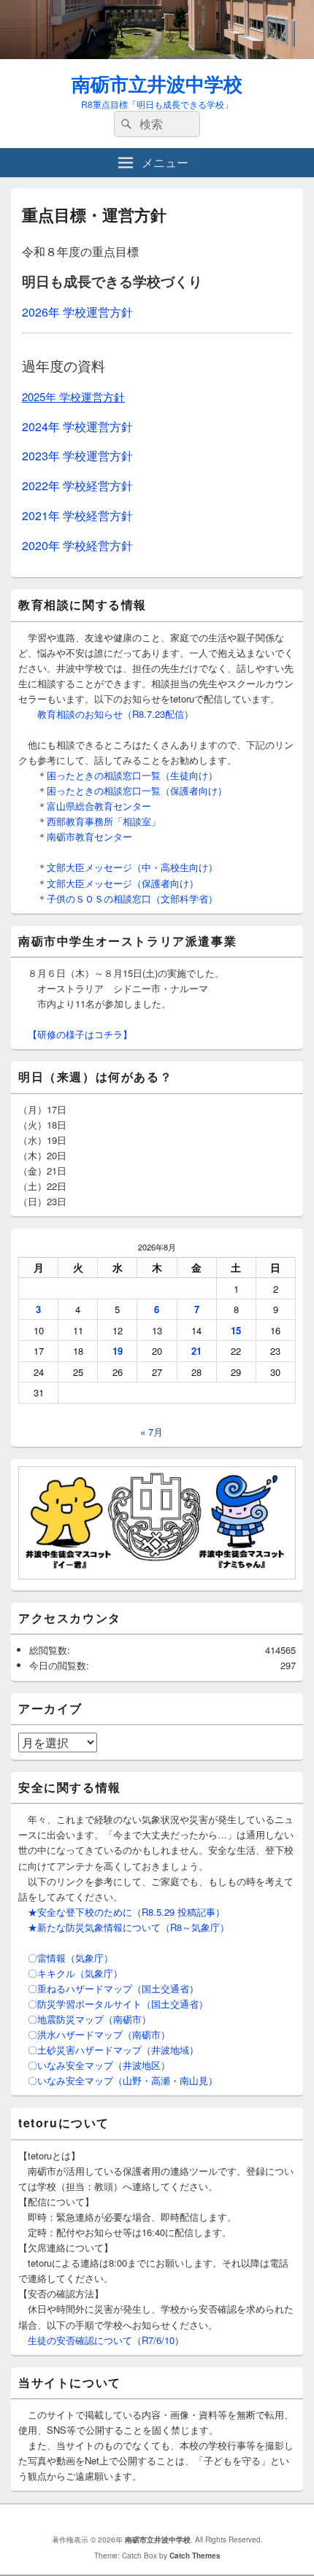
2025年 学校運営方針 (73, 397)
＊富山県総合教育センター (85, 806)
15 (236, 1330)
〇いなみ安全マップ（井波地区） (94, 2065)
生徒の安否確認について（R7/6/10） (101, 2340)
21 (196, 1351)
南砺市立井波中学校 (157, 84)
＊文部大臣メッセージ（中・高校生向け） (118, 867)
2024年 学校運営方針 (77, 426)
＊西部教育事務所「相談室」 (89, 821)
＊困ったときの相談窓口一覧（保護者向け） (123, 790)
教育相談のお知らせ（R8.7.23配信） (106, 714)
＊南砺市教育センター (75, 836)
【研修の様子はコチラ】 (75, 1034)
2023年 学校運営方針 (77, 456)
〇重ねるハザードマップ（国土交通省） (108, 1988)
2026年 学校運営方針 (77, 312)
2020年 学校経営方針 (77, 545)
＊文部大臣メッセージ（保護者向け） (108, 883)
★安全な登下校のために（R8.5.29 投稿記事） (122, 1912)
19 (118, 1351)
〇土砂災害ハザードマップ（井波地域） (108, 2050)
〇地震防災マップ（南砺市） (85, 2019)
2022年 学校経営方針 (77, 486)
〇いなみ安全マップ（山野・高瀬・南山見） (118, 2080)
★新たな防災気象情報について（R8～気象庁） (124, 1927)
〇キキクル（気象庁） (70, 1973)
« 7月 (152, 1432)
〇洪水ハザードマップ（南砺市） (94, 2034)
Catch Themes (195, 2556)
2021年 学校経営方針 (77, 515)
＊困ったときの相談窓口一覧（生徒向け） (118, 775)
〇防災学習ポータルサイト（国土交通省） (113, 2004)
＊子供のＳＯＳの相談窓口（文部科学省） (118, 898)
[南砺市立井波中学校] (157, 54)
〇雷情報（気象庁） (66, 1958)
